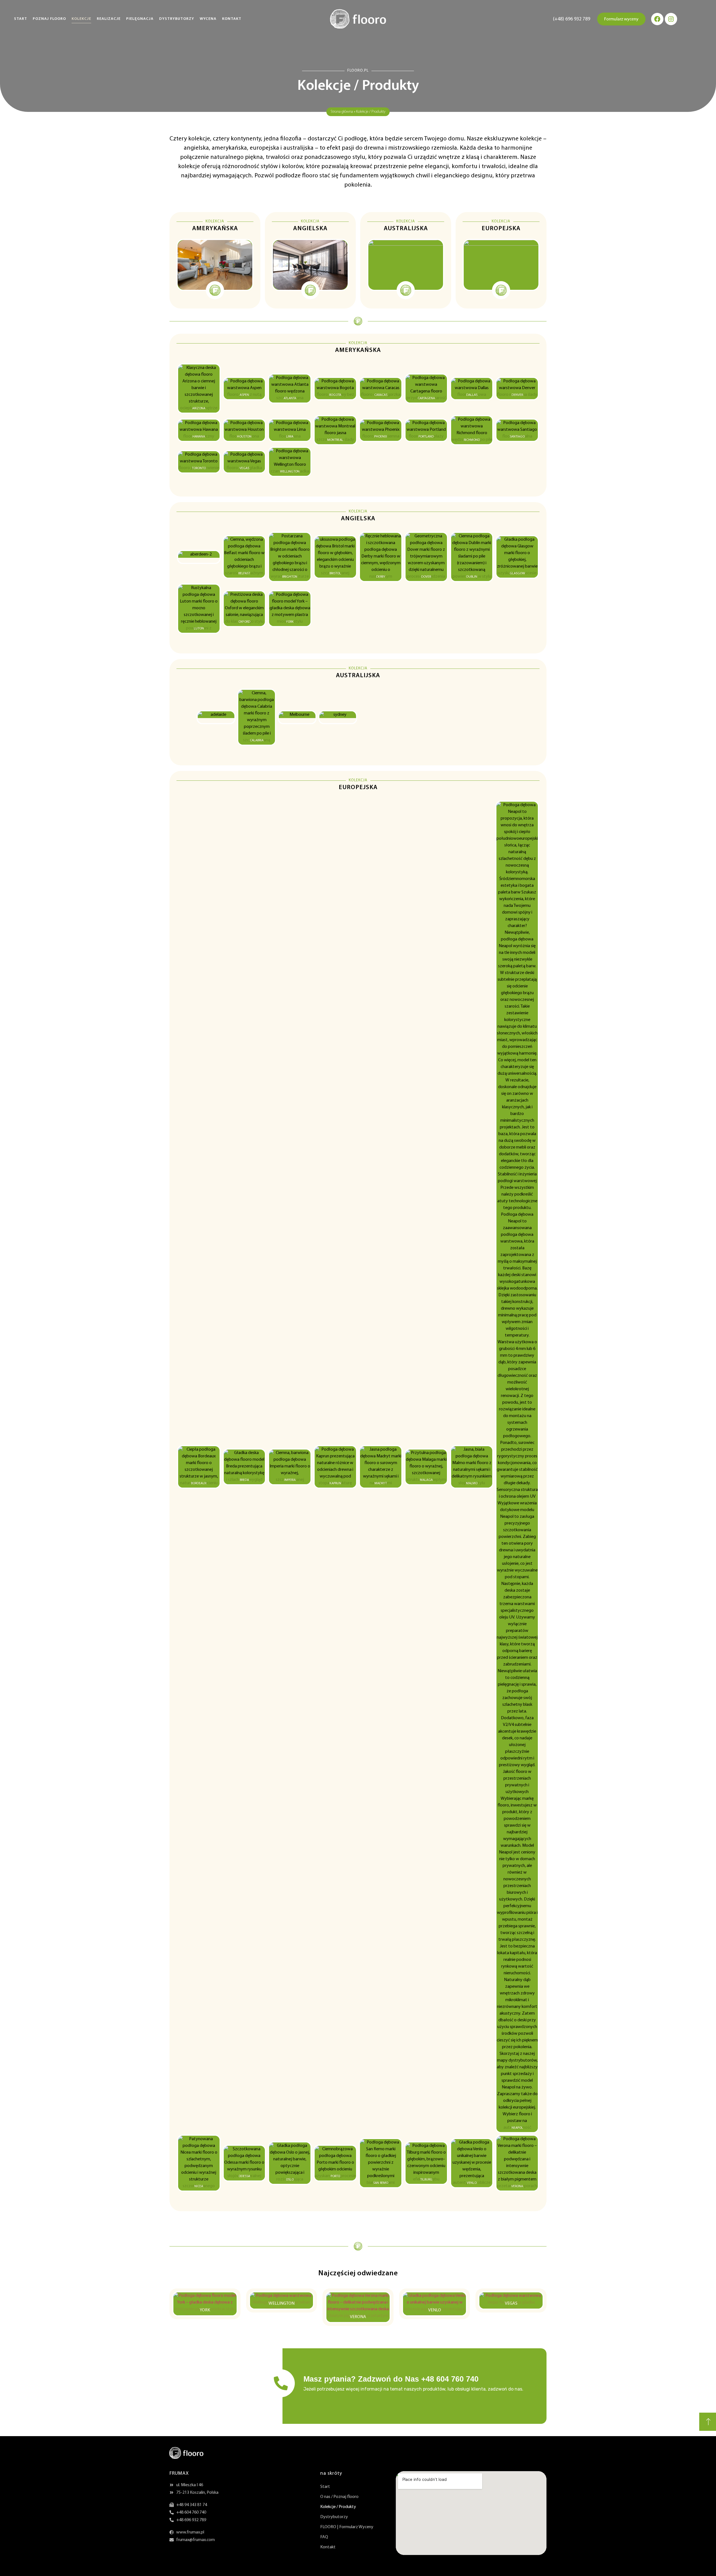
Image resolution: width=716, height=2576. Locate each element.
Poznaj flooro (49, 19)
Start (21, 19)
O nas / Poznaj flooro (339, 2497)
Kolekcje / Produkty (338, 2507)
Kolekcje (81, 19)
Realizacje (109, 19)
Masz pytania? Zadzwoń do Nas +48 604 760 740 (391, 2379)
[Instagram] (671, 19)
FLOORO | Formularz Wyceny (347, 2527)
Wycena (208, 19)
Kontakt (232, 19)
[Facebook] (657, 19)
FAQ (324, 2537)
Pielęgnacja (140, 19)
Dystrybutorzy (177, 19)
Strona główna (342, 112)
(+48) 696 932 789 (572, 19)
